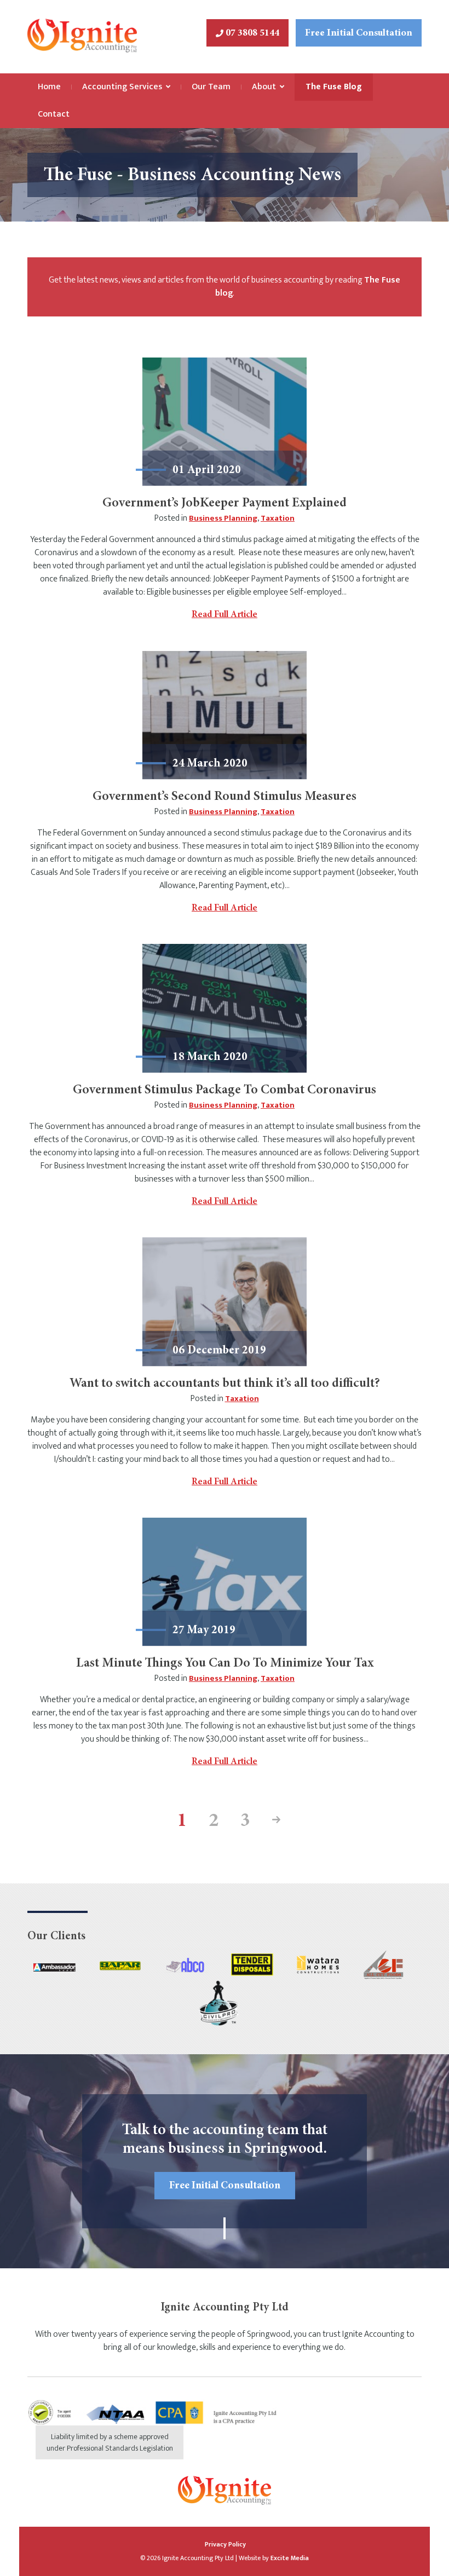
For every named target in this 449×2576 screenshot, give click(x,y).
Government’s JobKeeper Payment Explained (225, 504)
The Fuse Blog (334, 87)
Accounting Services (122, 87)
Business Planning (223, 518)
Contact (54, 114)
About (264, 87)
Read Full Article (225, 615)
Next (272, 1822)
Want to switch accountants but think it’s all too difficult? (225, 1384)
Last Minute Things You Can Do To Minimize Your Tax (225, 1664)
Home (49, 87)
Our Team (211, 87)
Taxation (278, 518)
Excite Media (290, 2558)
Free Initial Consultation (359, 33)
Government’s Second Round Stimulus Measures (225, 797)
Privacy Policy (225, 2544)
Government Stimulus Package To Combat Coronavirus (225, 1091)
